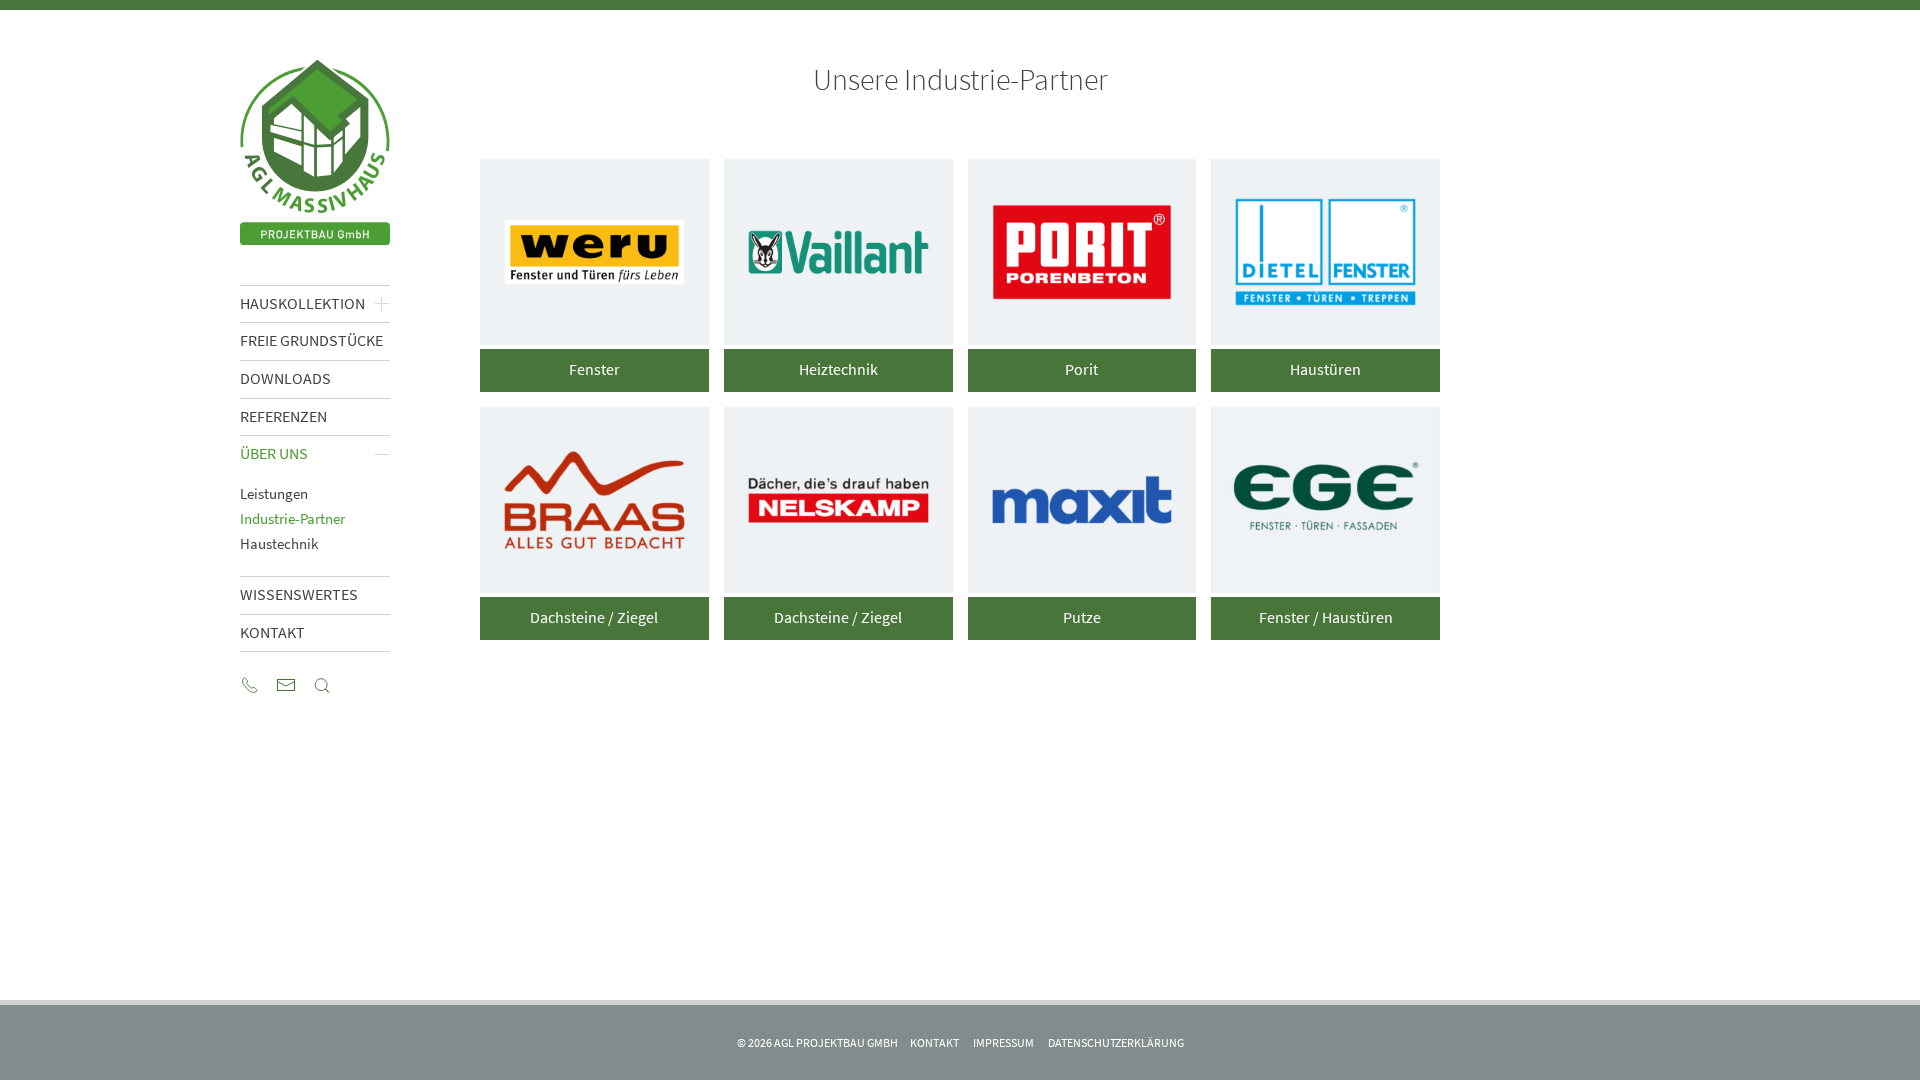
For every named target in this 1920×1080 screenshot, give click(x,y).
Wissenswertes (299, 594)
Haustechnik (279, 543)
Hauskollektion (302, 303)
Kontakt (272, 632)
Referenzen (283, 416)
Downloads (285, 378)
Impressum (1003, 1042)
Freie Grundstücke (311, 340)
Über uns (274, 453)
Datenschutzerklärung (1116, 1042)
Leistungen (274, 493)
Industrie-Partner (292, 518)
